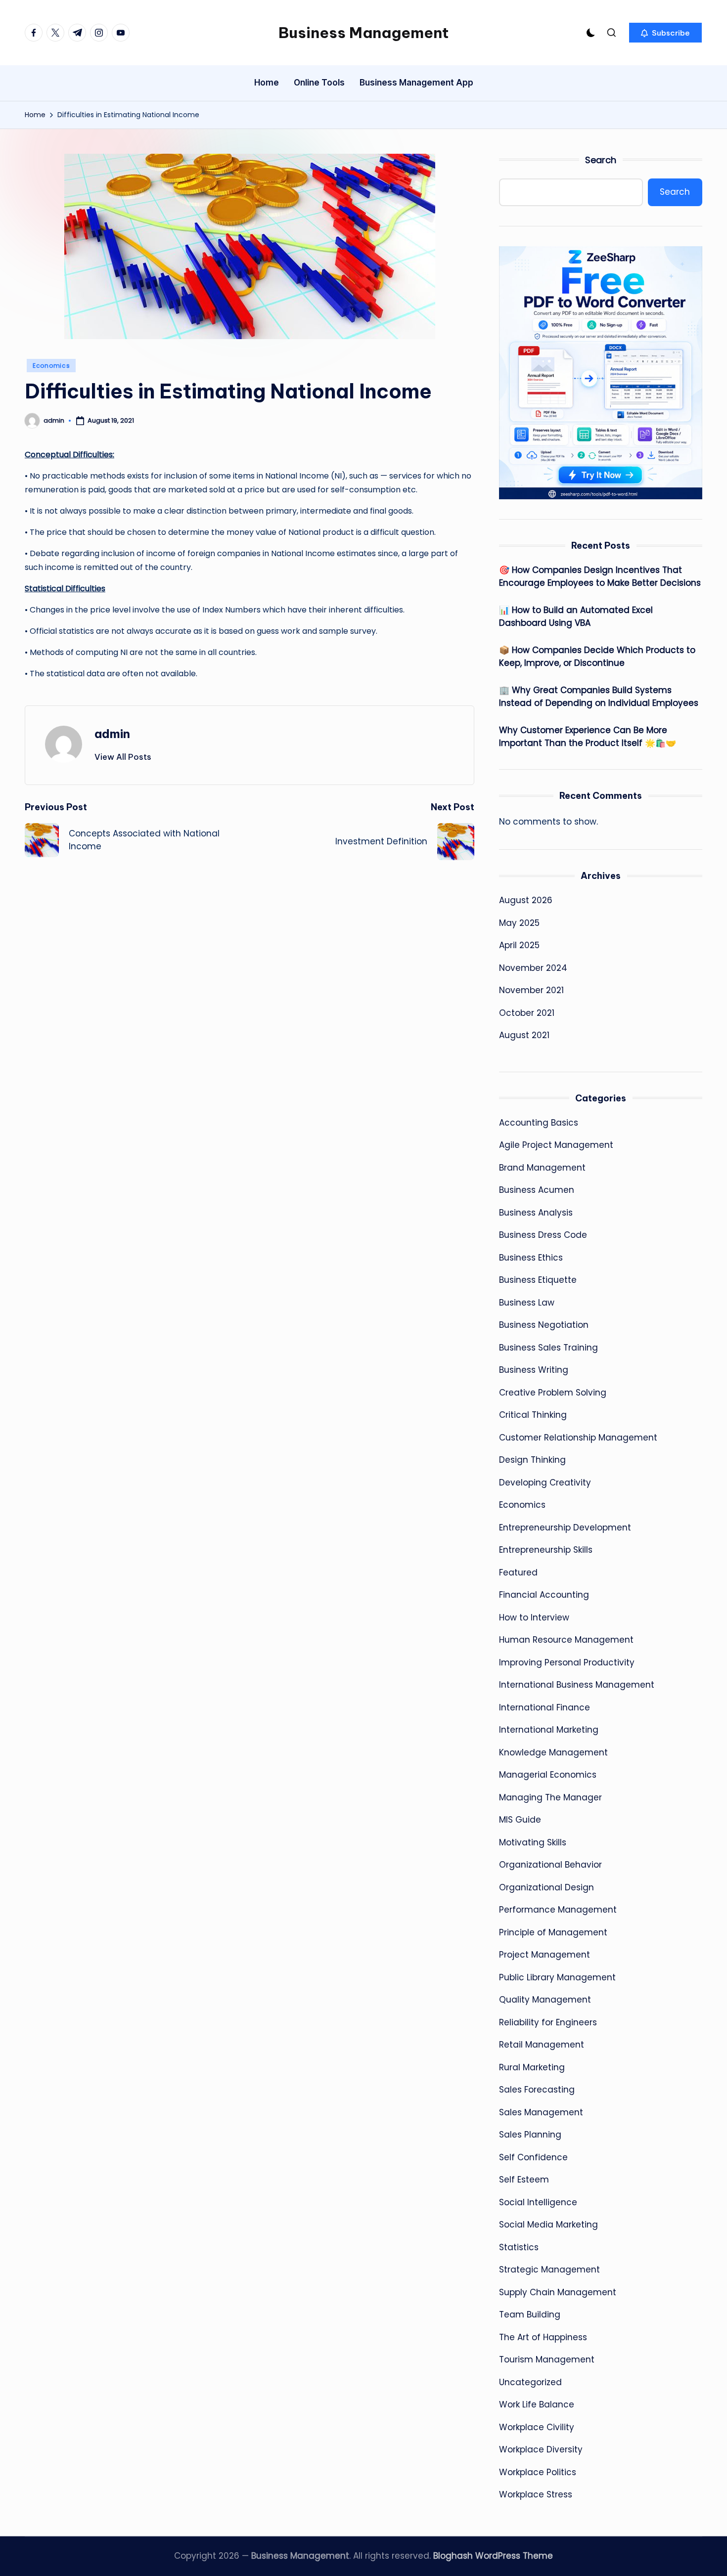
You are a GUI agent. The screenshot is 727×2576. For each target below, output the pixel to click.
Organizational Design (546, 1887)
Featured (518, 1572)
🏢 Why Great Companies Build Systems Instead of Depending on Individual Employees (599, 697)
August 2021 (524, 1035)
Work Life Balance (537, 2404)
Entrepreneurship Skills (546, 1550)
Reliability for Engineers (548, 2022)
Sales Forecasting (537, 2090)
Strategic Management (549, 2270)
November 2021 (531, 990)
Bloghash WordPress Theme (493, 2556)
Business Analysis (536, 1213)
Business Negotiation (544, 1325)
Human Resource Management (566, 1640)
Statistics (519, 2247)
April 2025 (519, 945)
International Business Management (577, 1685)
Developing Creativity (545, 1483)
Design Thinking (532, 1460)
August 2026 (526, 900)
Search (601, 160)
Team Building (530, 2314)
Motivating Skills (533, 1842)
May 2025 (519, 923)
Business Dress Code (543, 1235)
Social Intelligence (538, 2202)
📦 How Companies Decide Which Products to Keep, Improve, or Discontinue (597, 656)
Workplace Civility (537, 2427)
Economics (51, 366)
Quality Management (545, 2000)
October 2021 (527, 1013)
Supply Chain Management (558, 2292)
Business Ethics (531, 1258)
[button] (665, 33)
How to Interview (534, 1617)
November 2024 (533, 968)
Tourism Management (547, 2359)
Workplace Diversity (541, 2449)
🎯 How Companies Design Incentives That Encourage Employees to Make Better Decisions (600, 576)
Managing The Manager (550, 1797)
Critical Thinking (533, 1415)
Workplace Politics (538, 2472)
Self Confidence (533, 2157)
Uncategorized (530, 2382)
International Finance (545, 1707)
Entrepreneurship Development (565, 1528)
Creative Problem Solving (553, 1393)
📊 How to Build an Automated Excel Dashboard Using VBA (576, 616)
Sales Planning (530, 2135)
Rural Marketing (532, 2067)
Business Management (363, 33)
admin (112, 734)
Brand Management (542, 1168)
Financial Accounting (544, 1595)
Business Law (527, 1303)
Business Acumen (537, 1190)
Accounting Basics (539, 1123)
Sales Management (541, 2112)
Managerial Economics (548, 1775)
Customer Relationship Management (578, 1438)
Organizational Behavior (550, 1865)
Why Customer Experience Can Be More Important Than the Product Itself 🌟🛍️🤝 (588, 737)
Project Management (545, 1955)
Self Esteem (524, 2180)
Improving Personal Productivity (567, 1662)
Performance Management (558, 1910)
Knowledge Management (553, 1752)
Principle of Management (553, 1932)
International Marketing (549, 1730)
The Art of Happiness (543, 2337)
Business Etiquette (538, 1280)
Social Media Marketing (548, 2225)
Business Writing (534, 1370)
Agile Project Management (556, 1145)
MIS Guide (520, 1820)
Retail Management (542, 2045)
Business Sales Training (548, 1348)
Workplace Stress (536, 2494)
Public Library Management (557, 1977)
